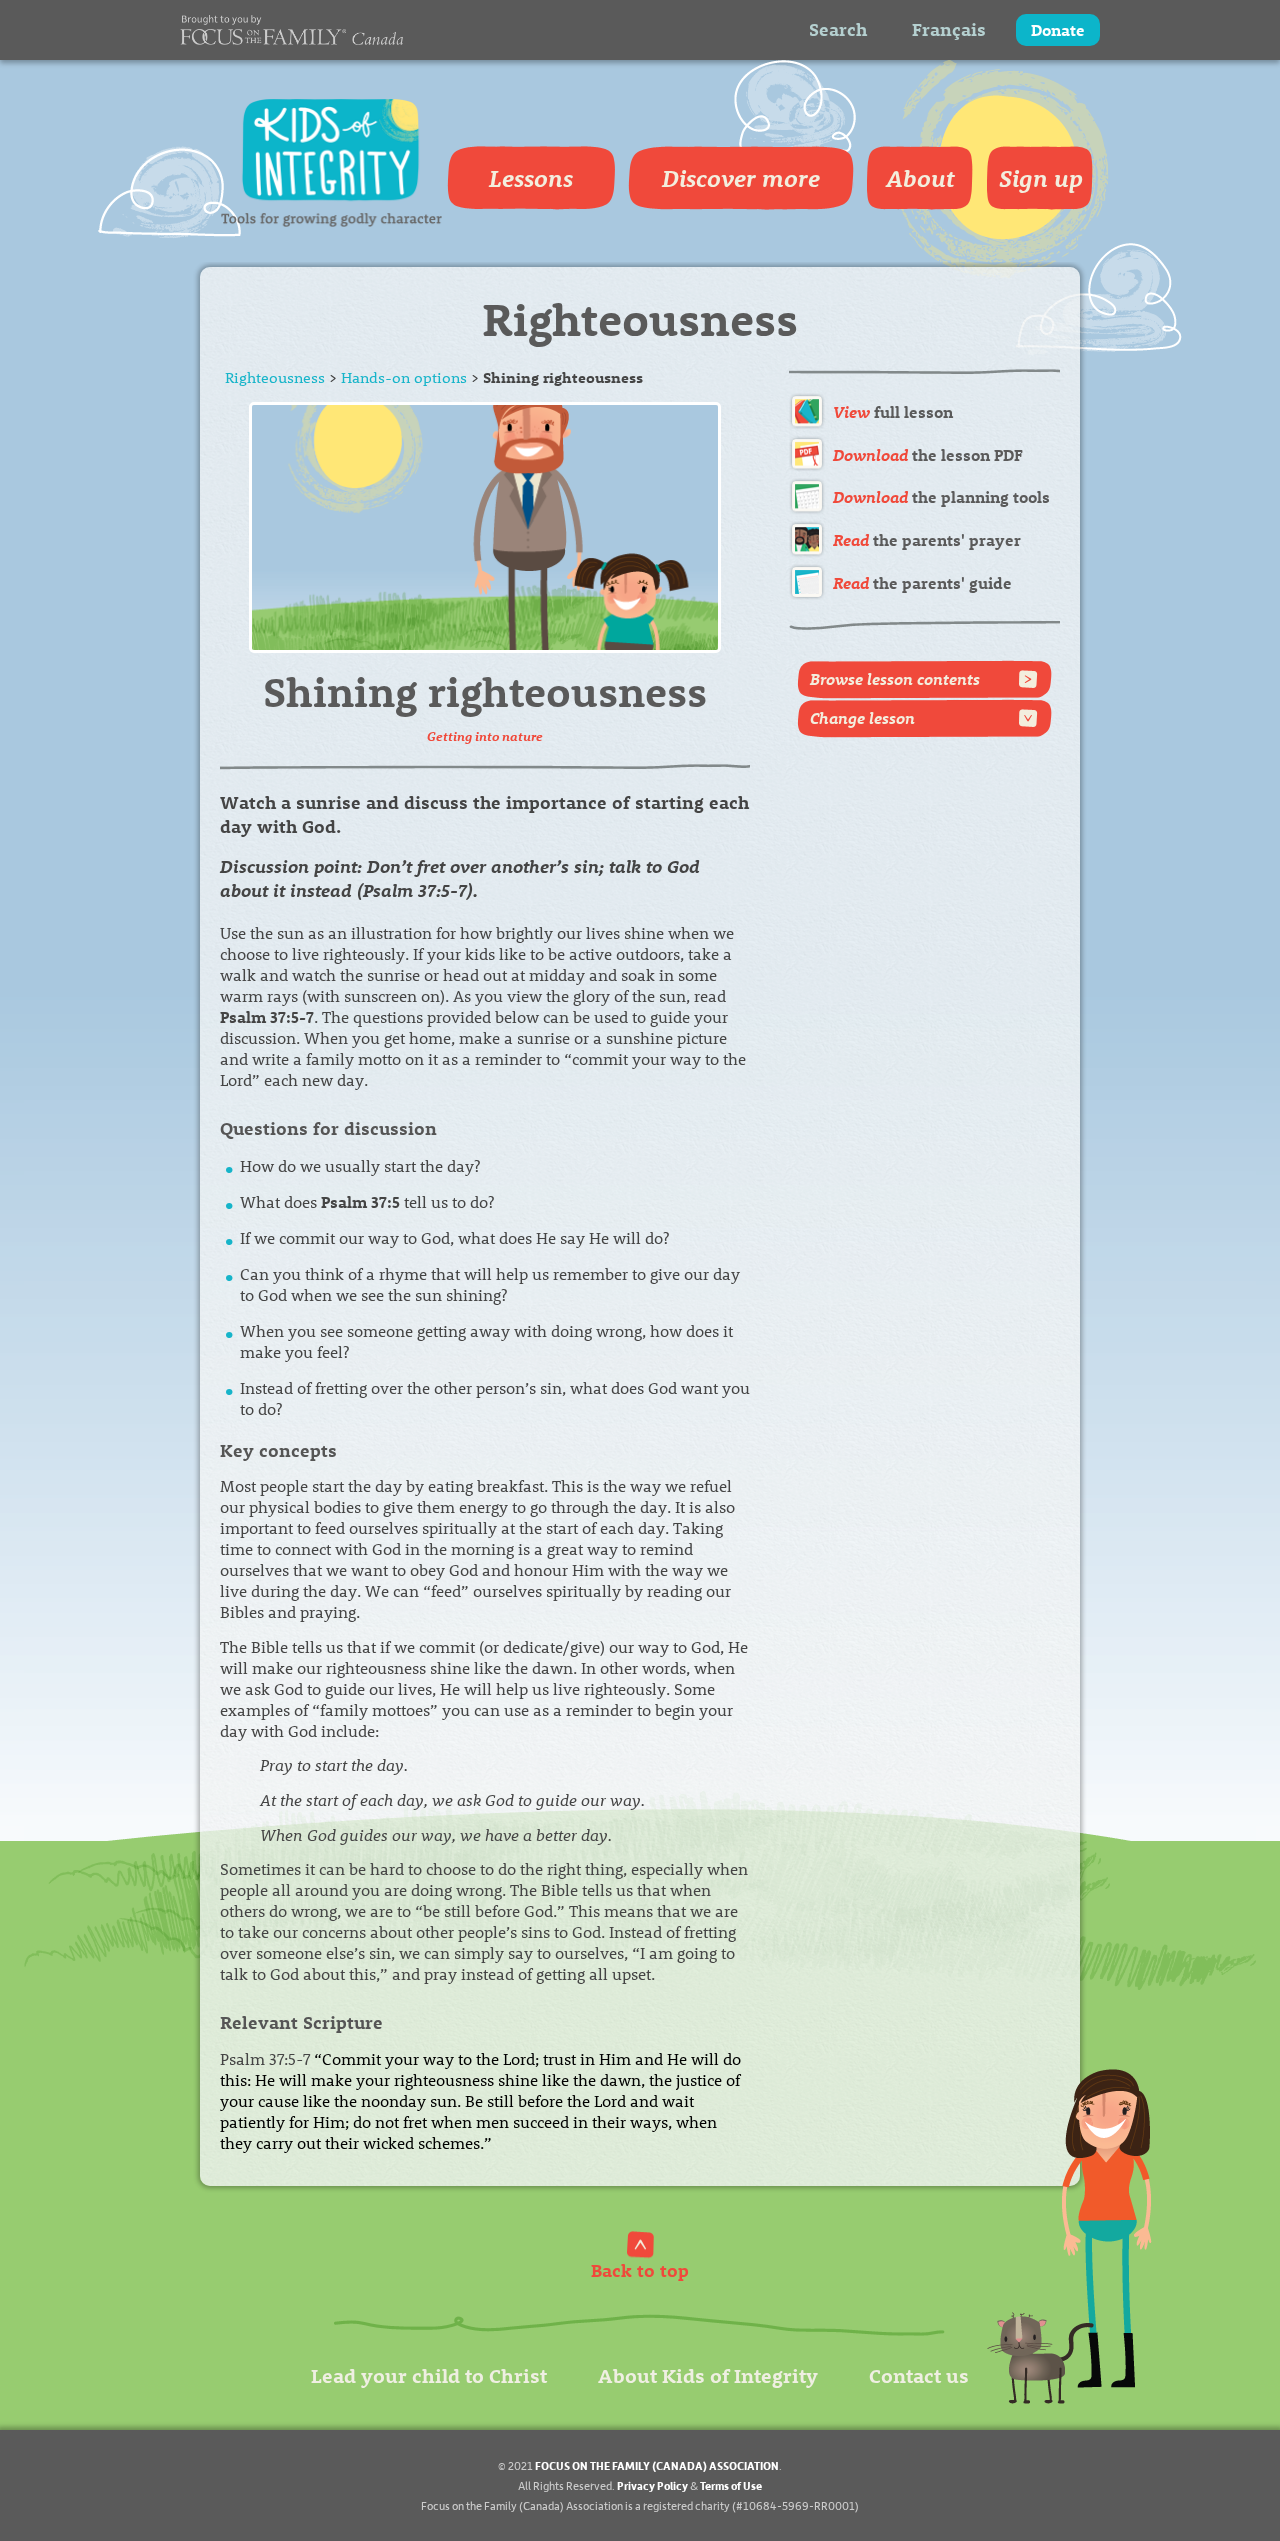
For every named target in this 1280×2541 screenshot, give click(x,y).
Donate (1058, 29)
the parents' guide (922, 582)
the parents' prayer (927, 539)
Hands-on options (404, 377)
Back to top (640, 2269)
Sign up (1041, 178)
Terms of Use (731, 2485)
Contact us (919, 2374)
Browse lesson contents (895, 678)
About (920, 178)
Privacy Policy (652, 2485)
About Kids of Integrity (708, 2374)
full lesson (893, 411)
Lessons (531, 178)
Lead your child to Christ (429, 2374)
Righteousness (275, 377)
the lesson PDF (928, 454)
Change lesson (862, 717)
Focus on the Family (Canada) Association (657, 2465)
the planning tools (941, 496)
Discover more (741, 178)
